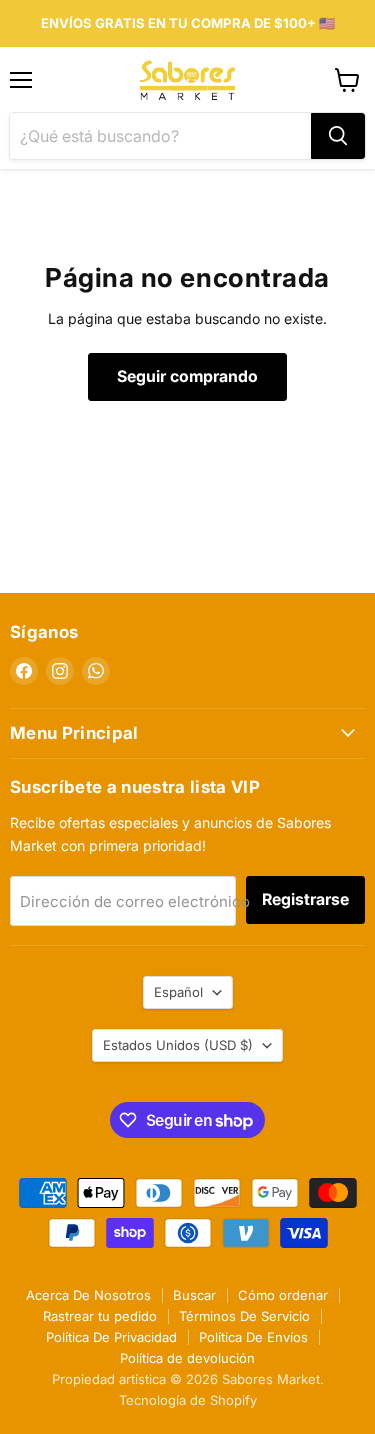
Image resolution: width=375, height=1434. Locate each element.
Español (178, 992)
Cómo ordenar (283, 1295)
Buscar (194, 1295)
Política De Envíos (253, 1337)
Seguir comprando (187, 376)
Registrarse (305, 899)
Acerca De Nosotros (88, 1295)
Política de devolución (187, 1358)
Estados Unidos (178, 1045)
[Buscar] (338, 136)
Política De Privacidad (111, 1337)
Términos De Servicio (244, 1316)
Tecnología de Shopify (188, 1400)
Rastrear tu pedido (100, 1316)
